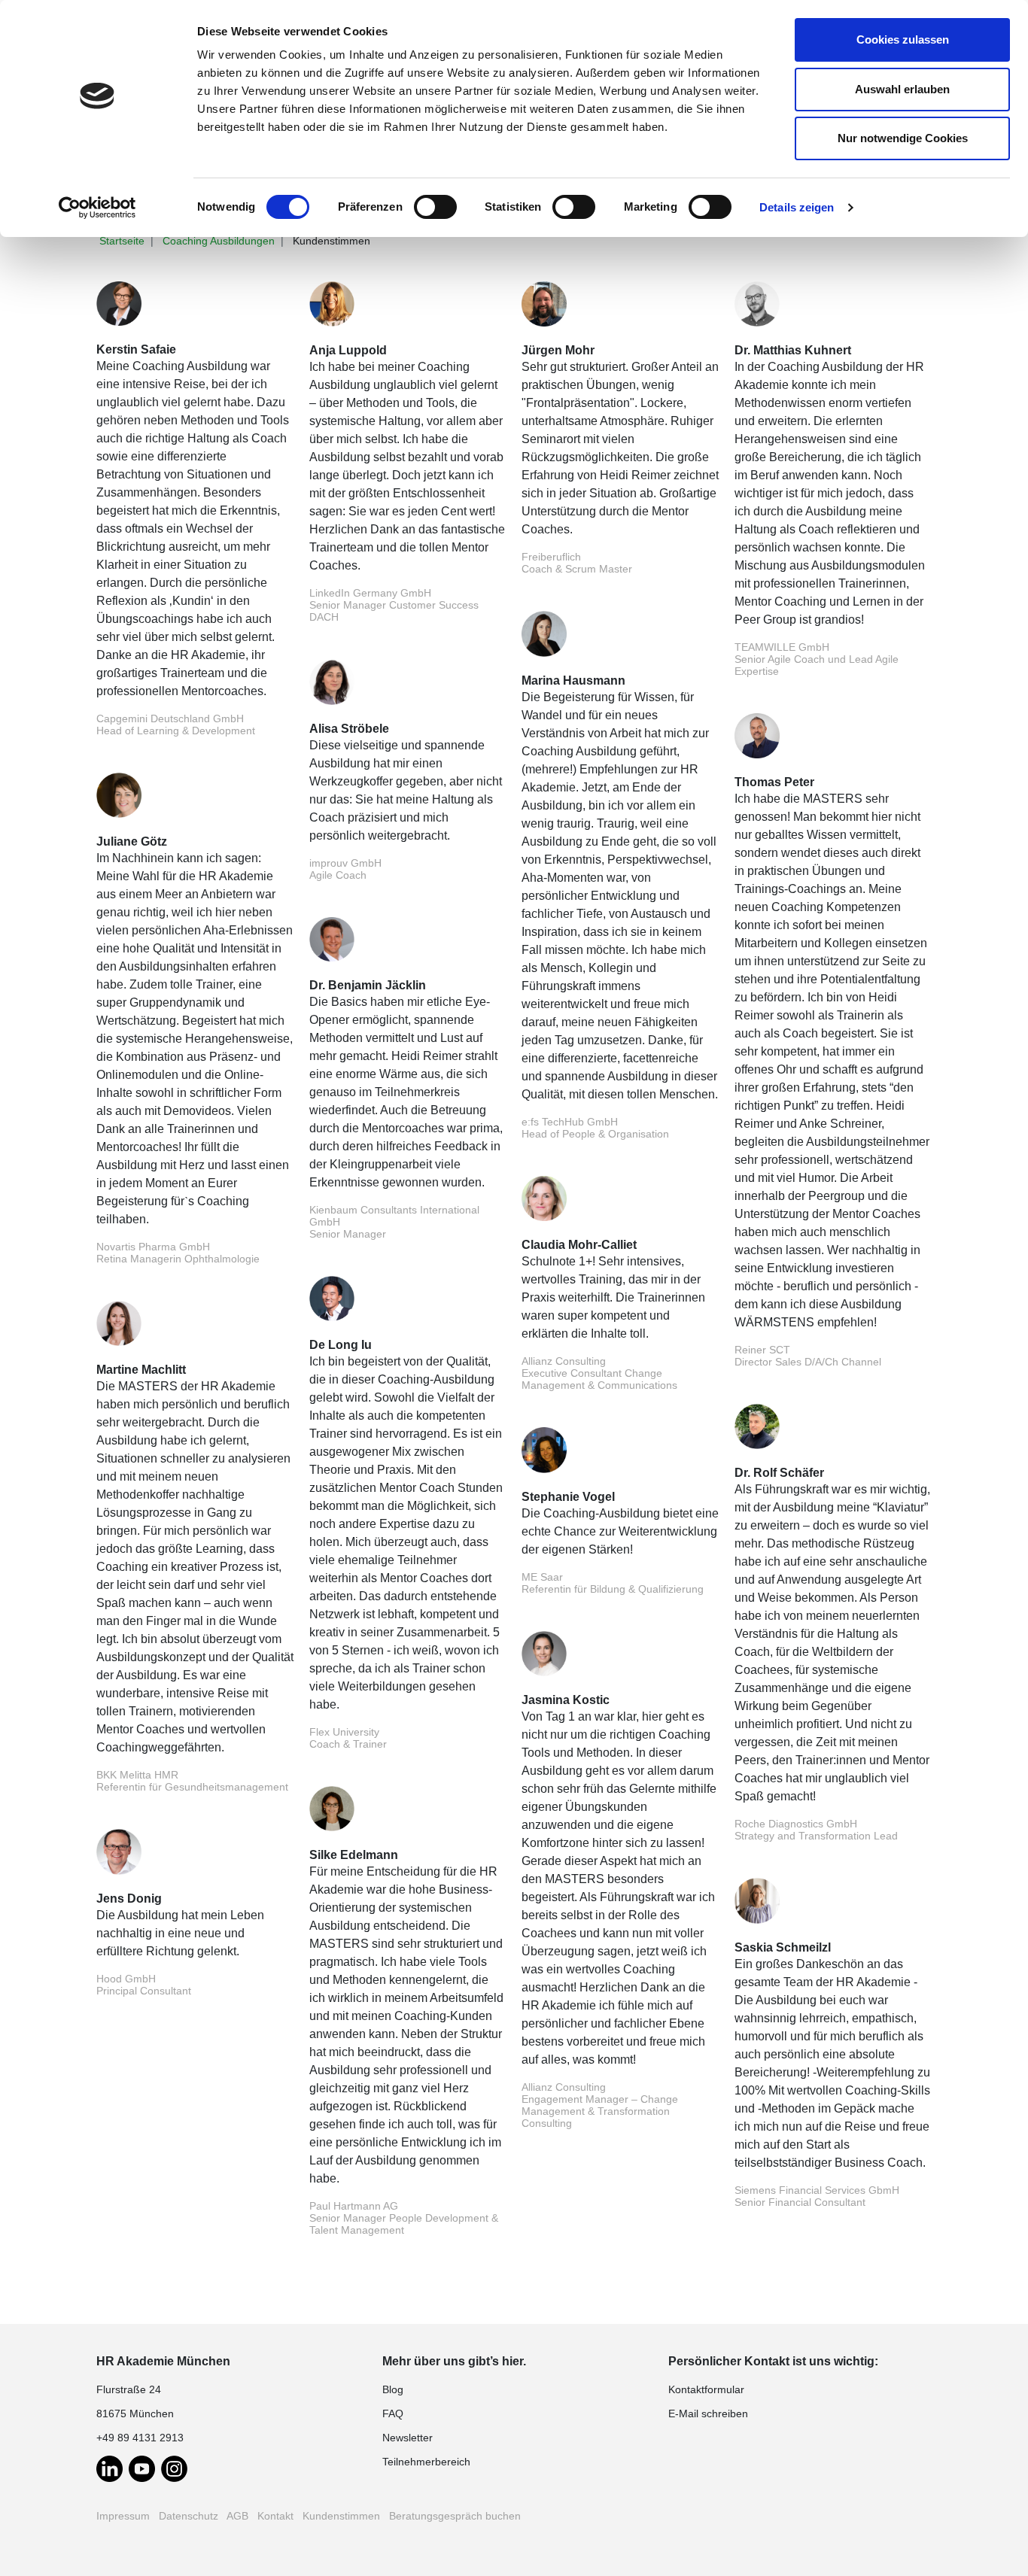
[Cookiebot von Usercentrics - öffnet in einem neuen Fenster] (97, 208)
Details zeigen (797, 207)
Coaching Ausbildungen (219, 241)
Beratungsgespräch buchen (455, 2516)
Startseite (122, 241)
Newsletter (408, 2438)
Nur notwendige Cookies (903, 138)
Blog (393, 2389)
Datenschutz (189, 2516)
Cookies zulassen (903, 39)
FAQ (393, 2413)
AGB (237, 2516)
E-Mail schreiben (708, 2413)
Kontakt (275, 2516)
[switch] (435, 207)
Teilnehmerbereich (426, 2462)
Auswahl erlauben (902, 89)
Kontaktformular (706, 2389)
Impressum (123, 2516)
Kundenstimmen (341, 2516)
